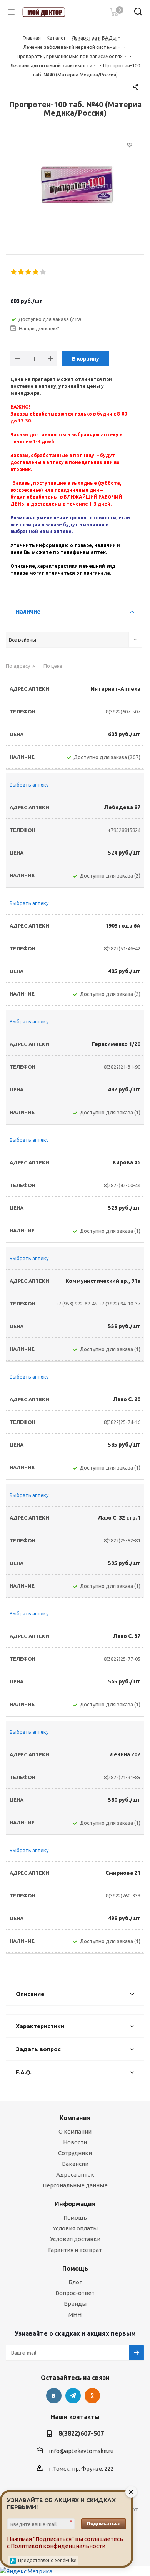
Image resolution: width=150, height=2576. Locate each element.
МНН (75, 2314)
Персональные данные (75, 2185)
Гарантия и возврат (75, 2250)
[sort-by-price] (56, 669)
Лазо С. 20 (127, 1399)
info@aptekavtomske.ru (81, 2451)
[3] (29, 272)
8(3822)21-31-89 (122, 1777)
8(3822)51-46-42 (122, 948)
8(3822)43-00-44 (122, 1185)
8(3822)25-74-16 (122, 1422)
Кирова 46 (127, 1162)
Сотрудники (75, 2153)
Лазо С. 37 (127, 1636)
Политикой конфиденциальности (58, 2546)
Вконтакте (54, 2396)
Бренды (75, 2304)
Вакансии (75, 2164)
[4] (36, 272)
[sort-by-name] (21, 669)
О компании (75, 2131)
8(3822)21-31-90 (122, 1067)
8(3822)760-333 (123, 1896)
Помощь (75, 2218)
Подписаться (104, 2523)
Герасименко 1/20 (116, 1044)
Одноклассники (92, 2396)
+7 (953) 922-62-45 (76, 1304)
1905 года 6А (123, 926)
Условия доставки (75, 2239)
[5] (43, 272)
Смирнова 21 (123, 1873)
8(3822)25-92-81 (122, 1540)
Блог (75, 2282)
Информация (75, 2204)
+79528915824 (124, 830)
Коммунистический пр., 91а (103, 1281)
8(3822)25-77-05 (122, 1659)
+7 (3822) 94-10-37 (119, 1304)
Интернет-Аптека (116, 689)
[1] (14, 272)
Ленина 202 (125, 1754)
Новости (75, 2142)
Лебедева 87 (122, 807)
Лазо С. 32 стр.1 (119, 1518)
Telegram (73, 2396)
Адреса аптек (75, 2174)
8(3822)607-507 (123, 712)
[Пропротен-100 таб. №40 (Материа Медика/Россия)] (75, 186)
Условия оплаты (75, 2228)
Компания (75, 2118)
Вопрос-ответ (75, 2293)
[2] (21, 272)
